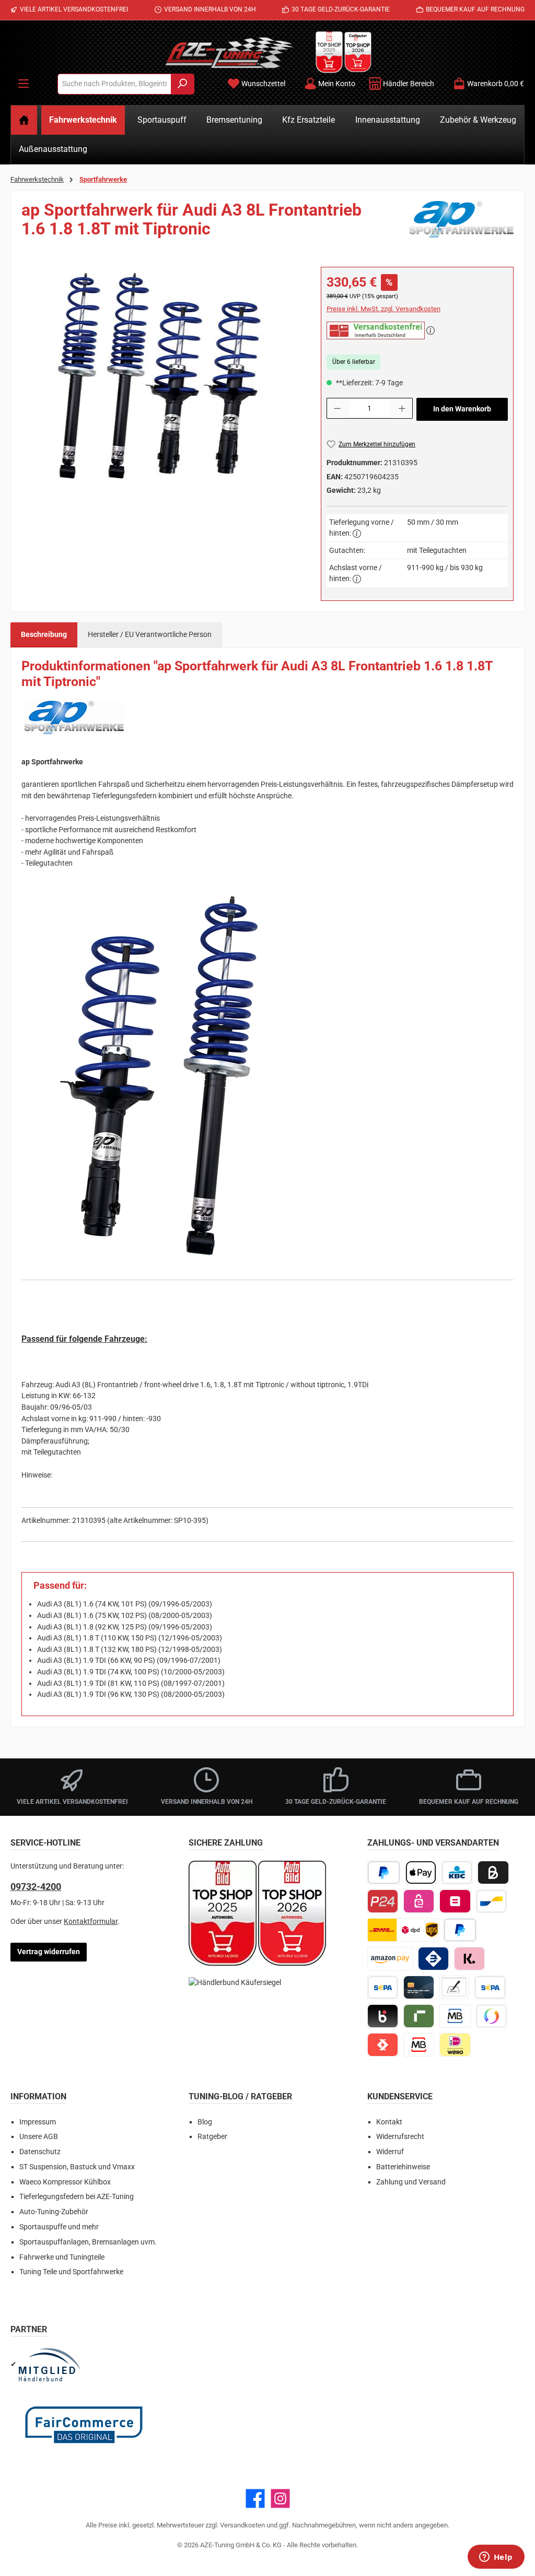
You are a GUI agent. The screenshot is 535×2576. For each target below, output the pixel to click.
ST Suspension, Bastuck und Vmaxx (77, 2167)
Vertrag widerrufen (49, 1952)
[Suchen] (183, 84)
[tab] (44, 635)
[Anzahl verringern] (337, 408)
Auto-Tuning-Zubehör (54, 2212)
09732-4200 (36, 1887)
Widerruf (390, 2152)
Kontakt (389, 2122)
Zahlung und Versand (411, 2182)
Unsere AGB (39, 2137)
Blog (205, 2122)
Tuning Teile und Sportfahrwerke (71, 2272)
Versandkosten (242, 2525)
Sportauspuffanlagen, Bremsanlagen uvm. (88, 2242)
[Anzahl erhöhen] (402, 408)
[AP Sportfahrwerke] (461, 223)
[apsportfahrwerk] (160, 379)
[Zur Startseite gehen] (229, 52)
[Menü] (24, 84)
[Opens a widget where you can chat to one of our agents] (496, 2558)
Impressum (38, 2122)
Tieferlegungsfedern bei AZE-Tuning (77, 2197)
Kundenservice (400, 2096)
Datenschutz (40, 2152)
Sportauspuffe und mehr (59, 2227)
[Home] (24, 120)
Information (38, 2096)
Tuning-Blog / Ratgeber (240, 2096)
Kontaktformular (91, 1922)
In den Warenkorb (462, 409)
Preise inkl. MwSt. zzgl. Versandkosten (383, 309)
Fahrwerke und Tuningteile (62, 2257)
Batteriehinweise (403, 2167)
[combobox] (114, 84)
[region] (161, 379)
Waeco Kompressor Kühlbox (65, 2182)
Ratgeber (212, 2137)
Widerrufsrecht (400, 2137)
